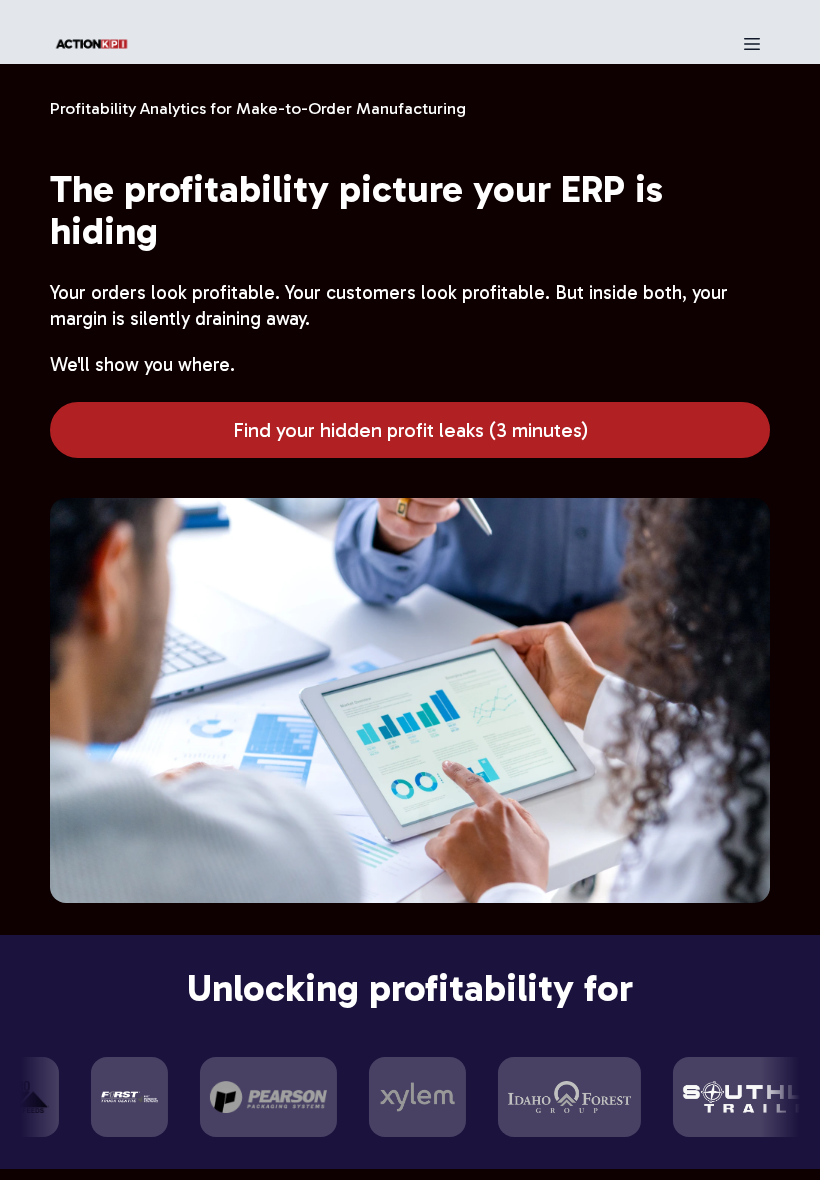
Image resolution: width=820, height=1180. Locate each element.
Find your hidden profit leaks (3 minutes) (410, 430)
